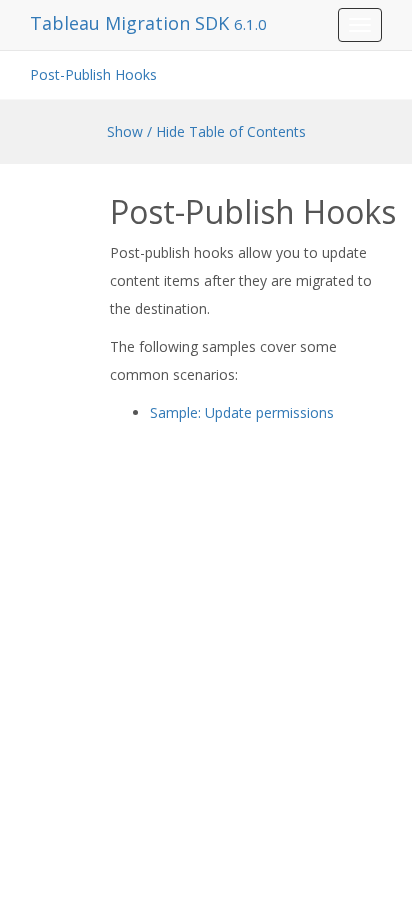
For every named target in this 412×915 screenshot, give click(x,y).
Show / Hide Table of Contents (206, 131)
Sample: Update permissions (242, 412)
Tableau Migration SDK (132, 23)
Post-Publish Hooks (93, 74)
